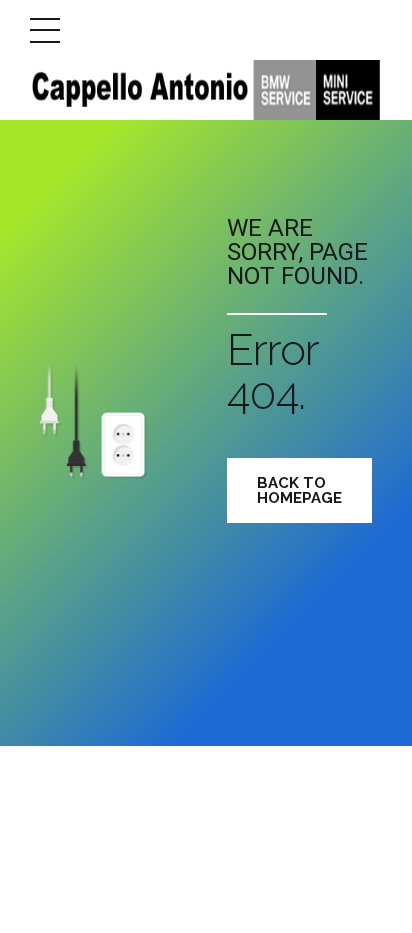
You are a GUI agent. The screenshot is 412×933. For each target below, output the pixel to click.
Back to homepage (299, 490)
